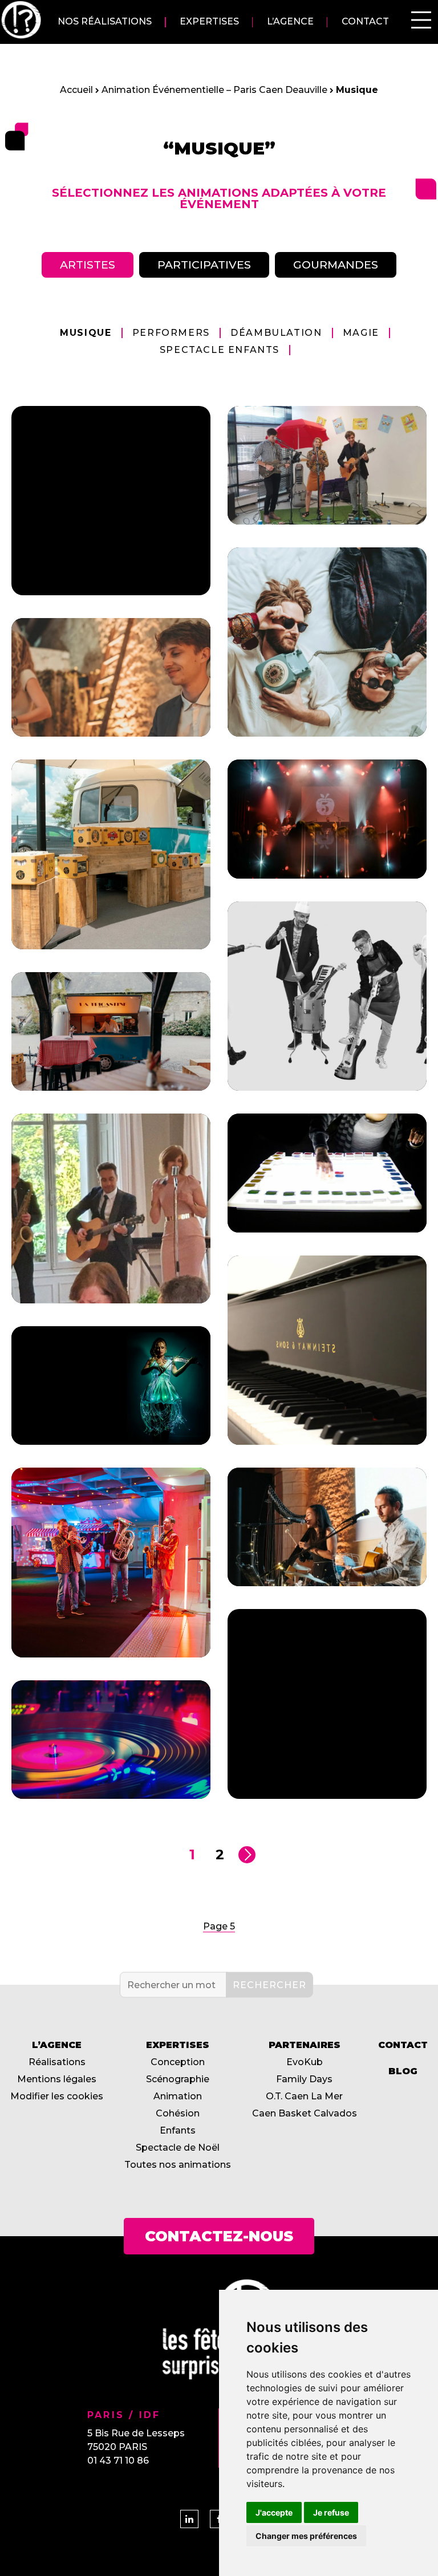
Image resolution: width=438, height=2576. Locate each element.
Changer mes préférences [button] (306, 2536)
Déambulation (276, 333)
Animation (178, 2096)
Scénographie (178, 2079)
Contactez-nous (219, 2236)
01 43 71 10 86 (118, 2461)
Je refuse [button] (331, 2512)
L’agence (290, 22)
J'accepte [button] (274, 2512)
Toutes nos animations (178, 2165)
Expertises (209, 22)
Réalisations (57, 2062)
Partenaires (305, 2045)
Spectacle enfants (220, 350)
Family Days (304, 2079)
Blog (403, 2071)
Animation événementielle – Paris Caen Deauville (214, 90)
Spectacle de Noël (178, 2148)
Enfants (178, 2130)
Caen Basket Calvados (305, 2113)
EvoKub (305, 2062)
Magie (361, 333)
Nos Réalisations (105, 22)
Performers (171, 333)
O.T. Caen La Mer (304, 2096)
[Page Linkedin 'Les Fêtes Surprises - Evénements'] (189, 2519)
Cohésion (178, 2113)
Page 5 (219, 1926)
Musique (86, 333)
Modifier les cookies (57, 2096)
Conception (178, 2062)
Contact (365, 22)
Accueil (76, 90)
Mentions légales (57, 2079)
